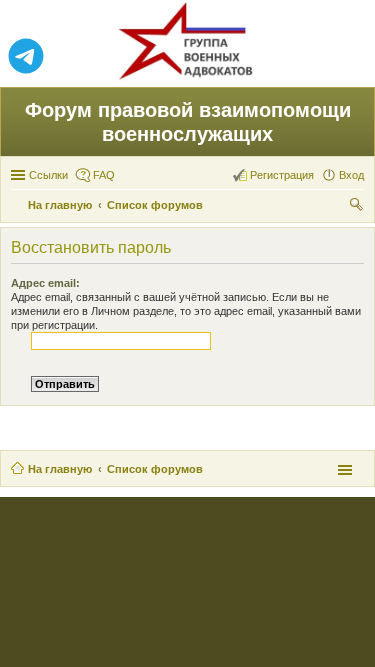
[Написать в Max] (349, 57)
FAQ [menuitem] (104, 175)
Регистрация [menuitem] (282, 175)
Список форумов (155, 469)
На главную (60, 469)
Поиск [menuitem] (358, 207)
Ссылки (48, 175)
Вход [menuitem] (351, 175)
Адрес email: (45, 283)
